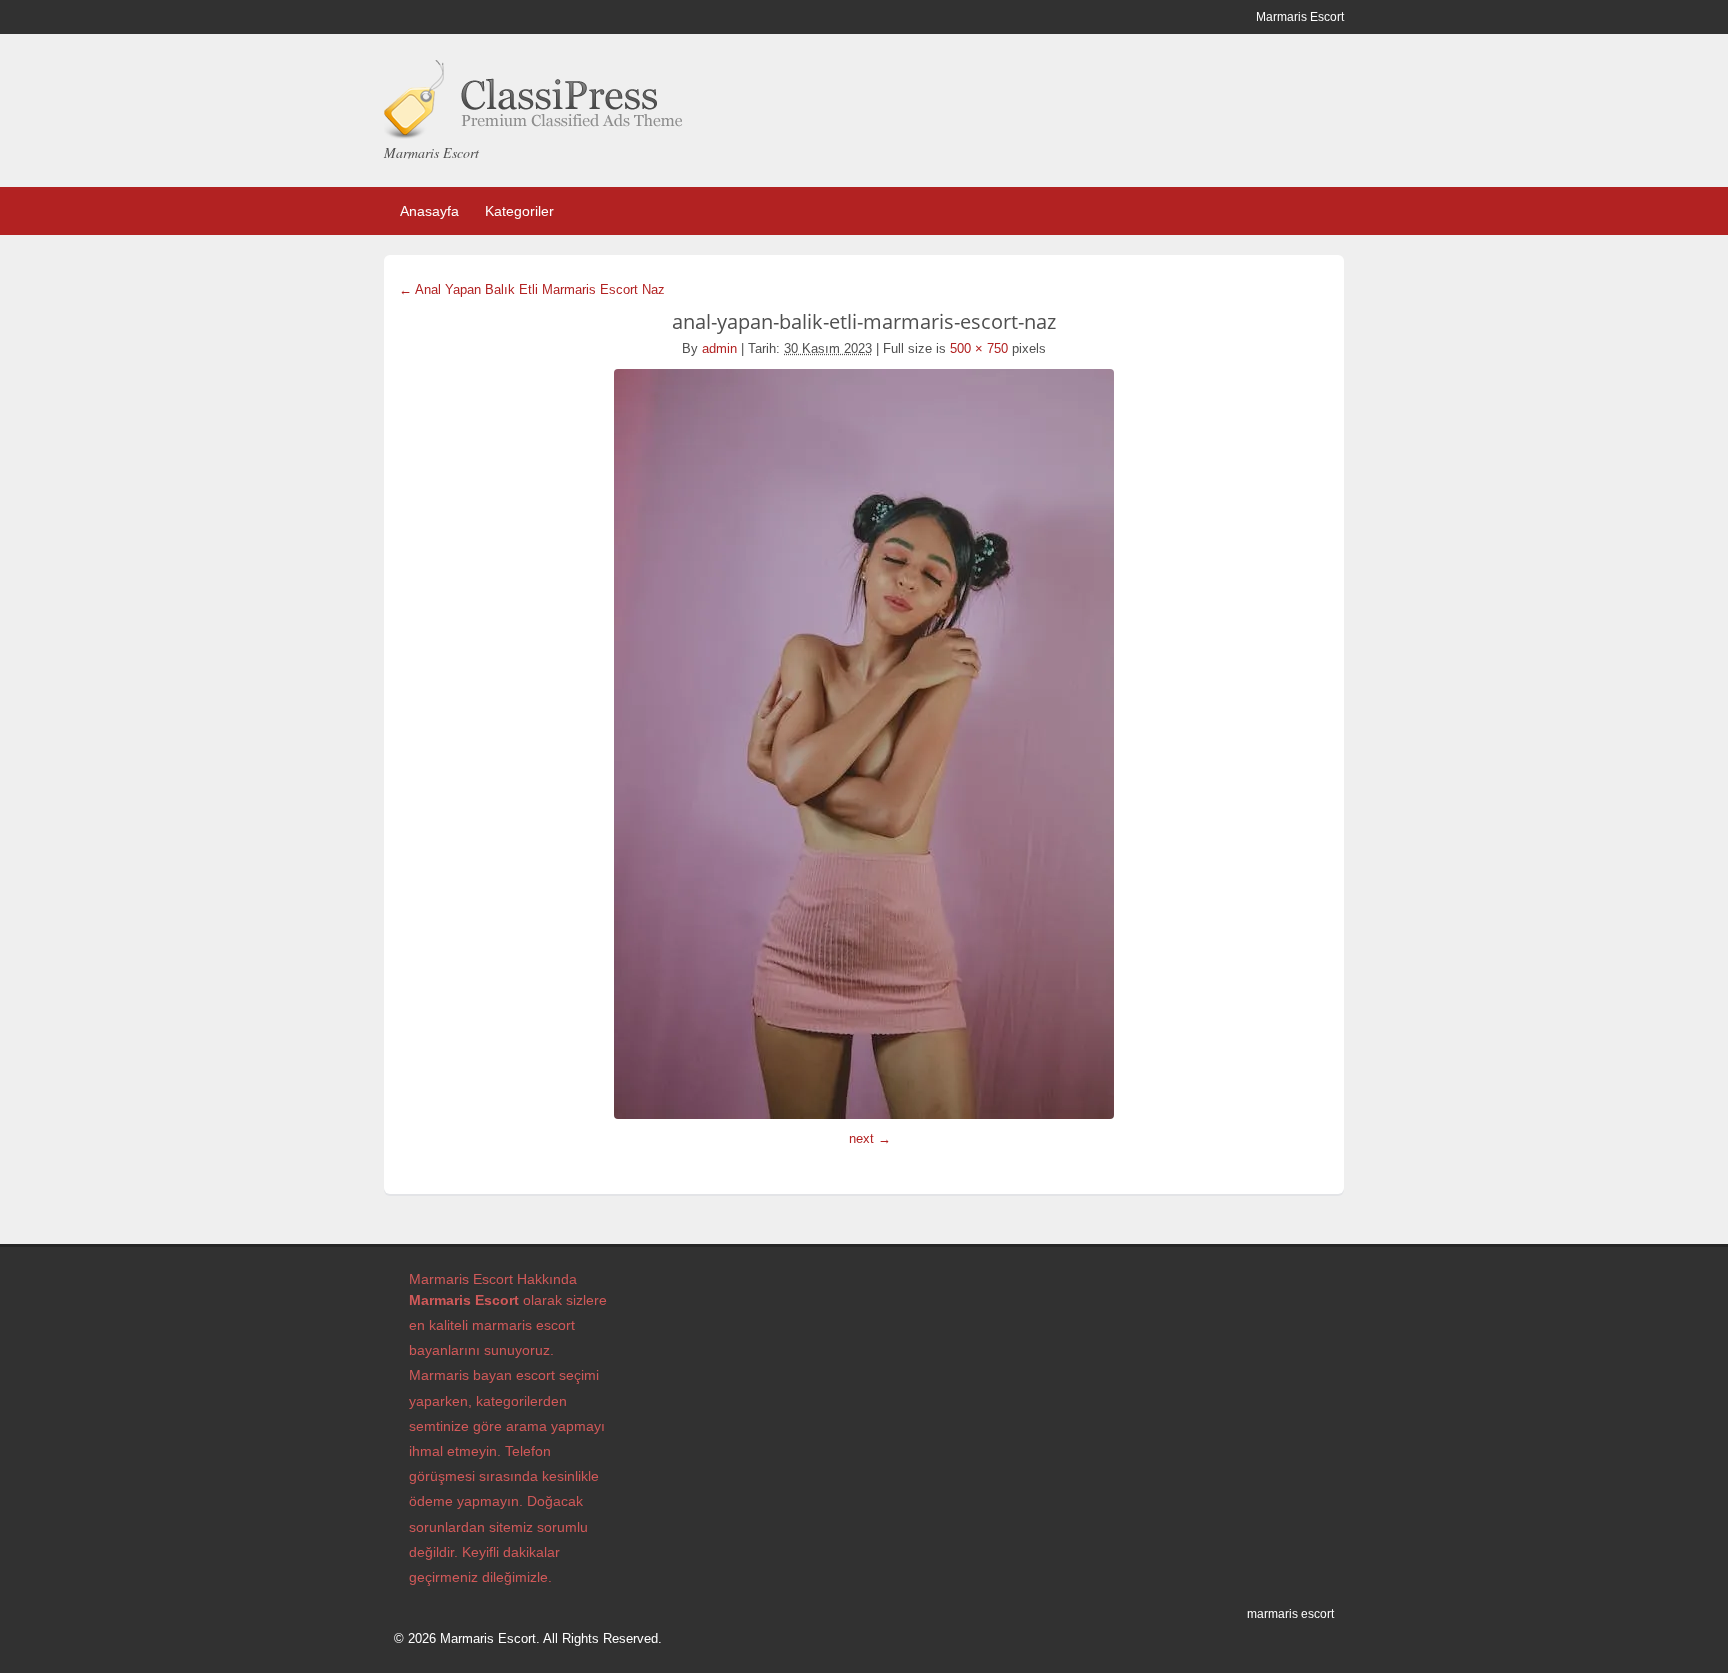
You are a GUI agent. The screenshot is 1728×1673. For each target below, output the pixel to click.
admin (719, 348)
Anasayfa (429, 211)
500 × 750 (979, 348)
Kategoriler (519, 211)
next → (870, 1138)
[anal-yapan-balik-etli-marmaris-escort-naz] (864, 744)
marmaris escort (1290, 1614)
